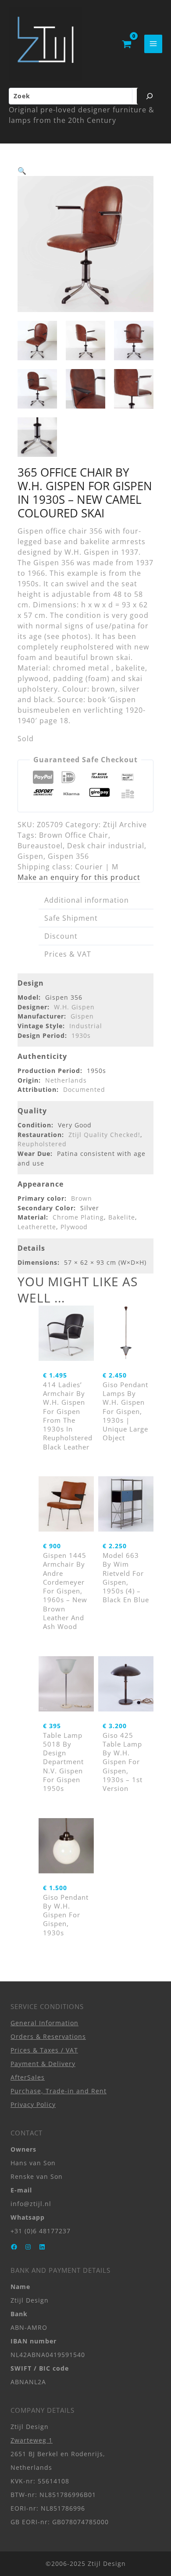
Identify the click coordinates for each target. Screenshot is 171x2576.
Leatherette (37, 1227)
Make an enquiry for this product (79, 877)
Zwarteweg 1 (32, 2440)
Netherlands (66, 1080)
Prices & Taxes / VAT (44, 2050)
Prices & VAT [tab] (68, 954)
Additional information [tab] (87, 900)
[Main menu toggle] (153, 44)
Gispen (30, 856)
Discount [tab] (61, 936)
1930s (81, 1035)
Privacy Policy (33, 2104)
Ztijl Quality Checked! (104, 1135)
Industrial (86, 1026)
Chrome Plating (78, 1217)
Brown (82, 1198)
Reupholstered (42, 1144)
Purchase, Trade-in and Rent (59, 2091)
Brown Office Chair (74, 835)
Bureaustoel (40, 846)
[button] (22, 171)
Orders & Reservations (48, 2036)
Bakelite (122, 1217)
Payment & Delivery (43, 2064)
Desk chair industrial (106, 846)
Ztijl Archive (125, 825)
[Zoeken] (150, 96)
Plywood (74, 1227)
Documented (84, 1089)
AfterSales (28, 2077)
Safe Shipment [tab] (71, 918)
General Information (45, 2023)
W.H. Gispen (74, 1007)
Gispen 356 (68, 856)
